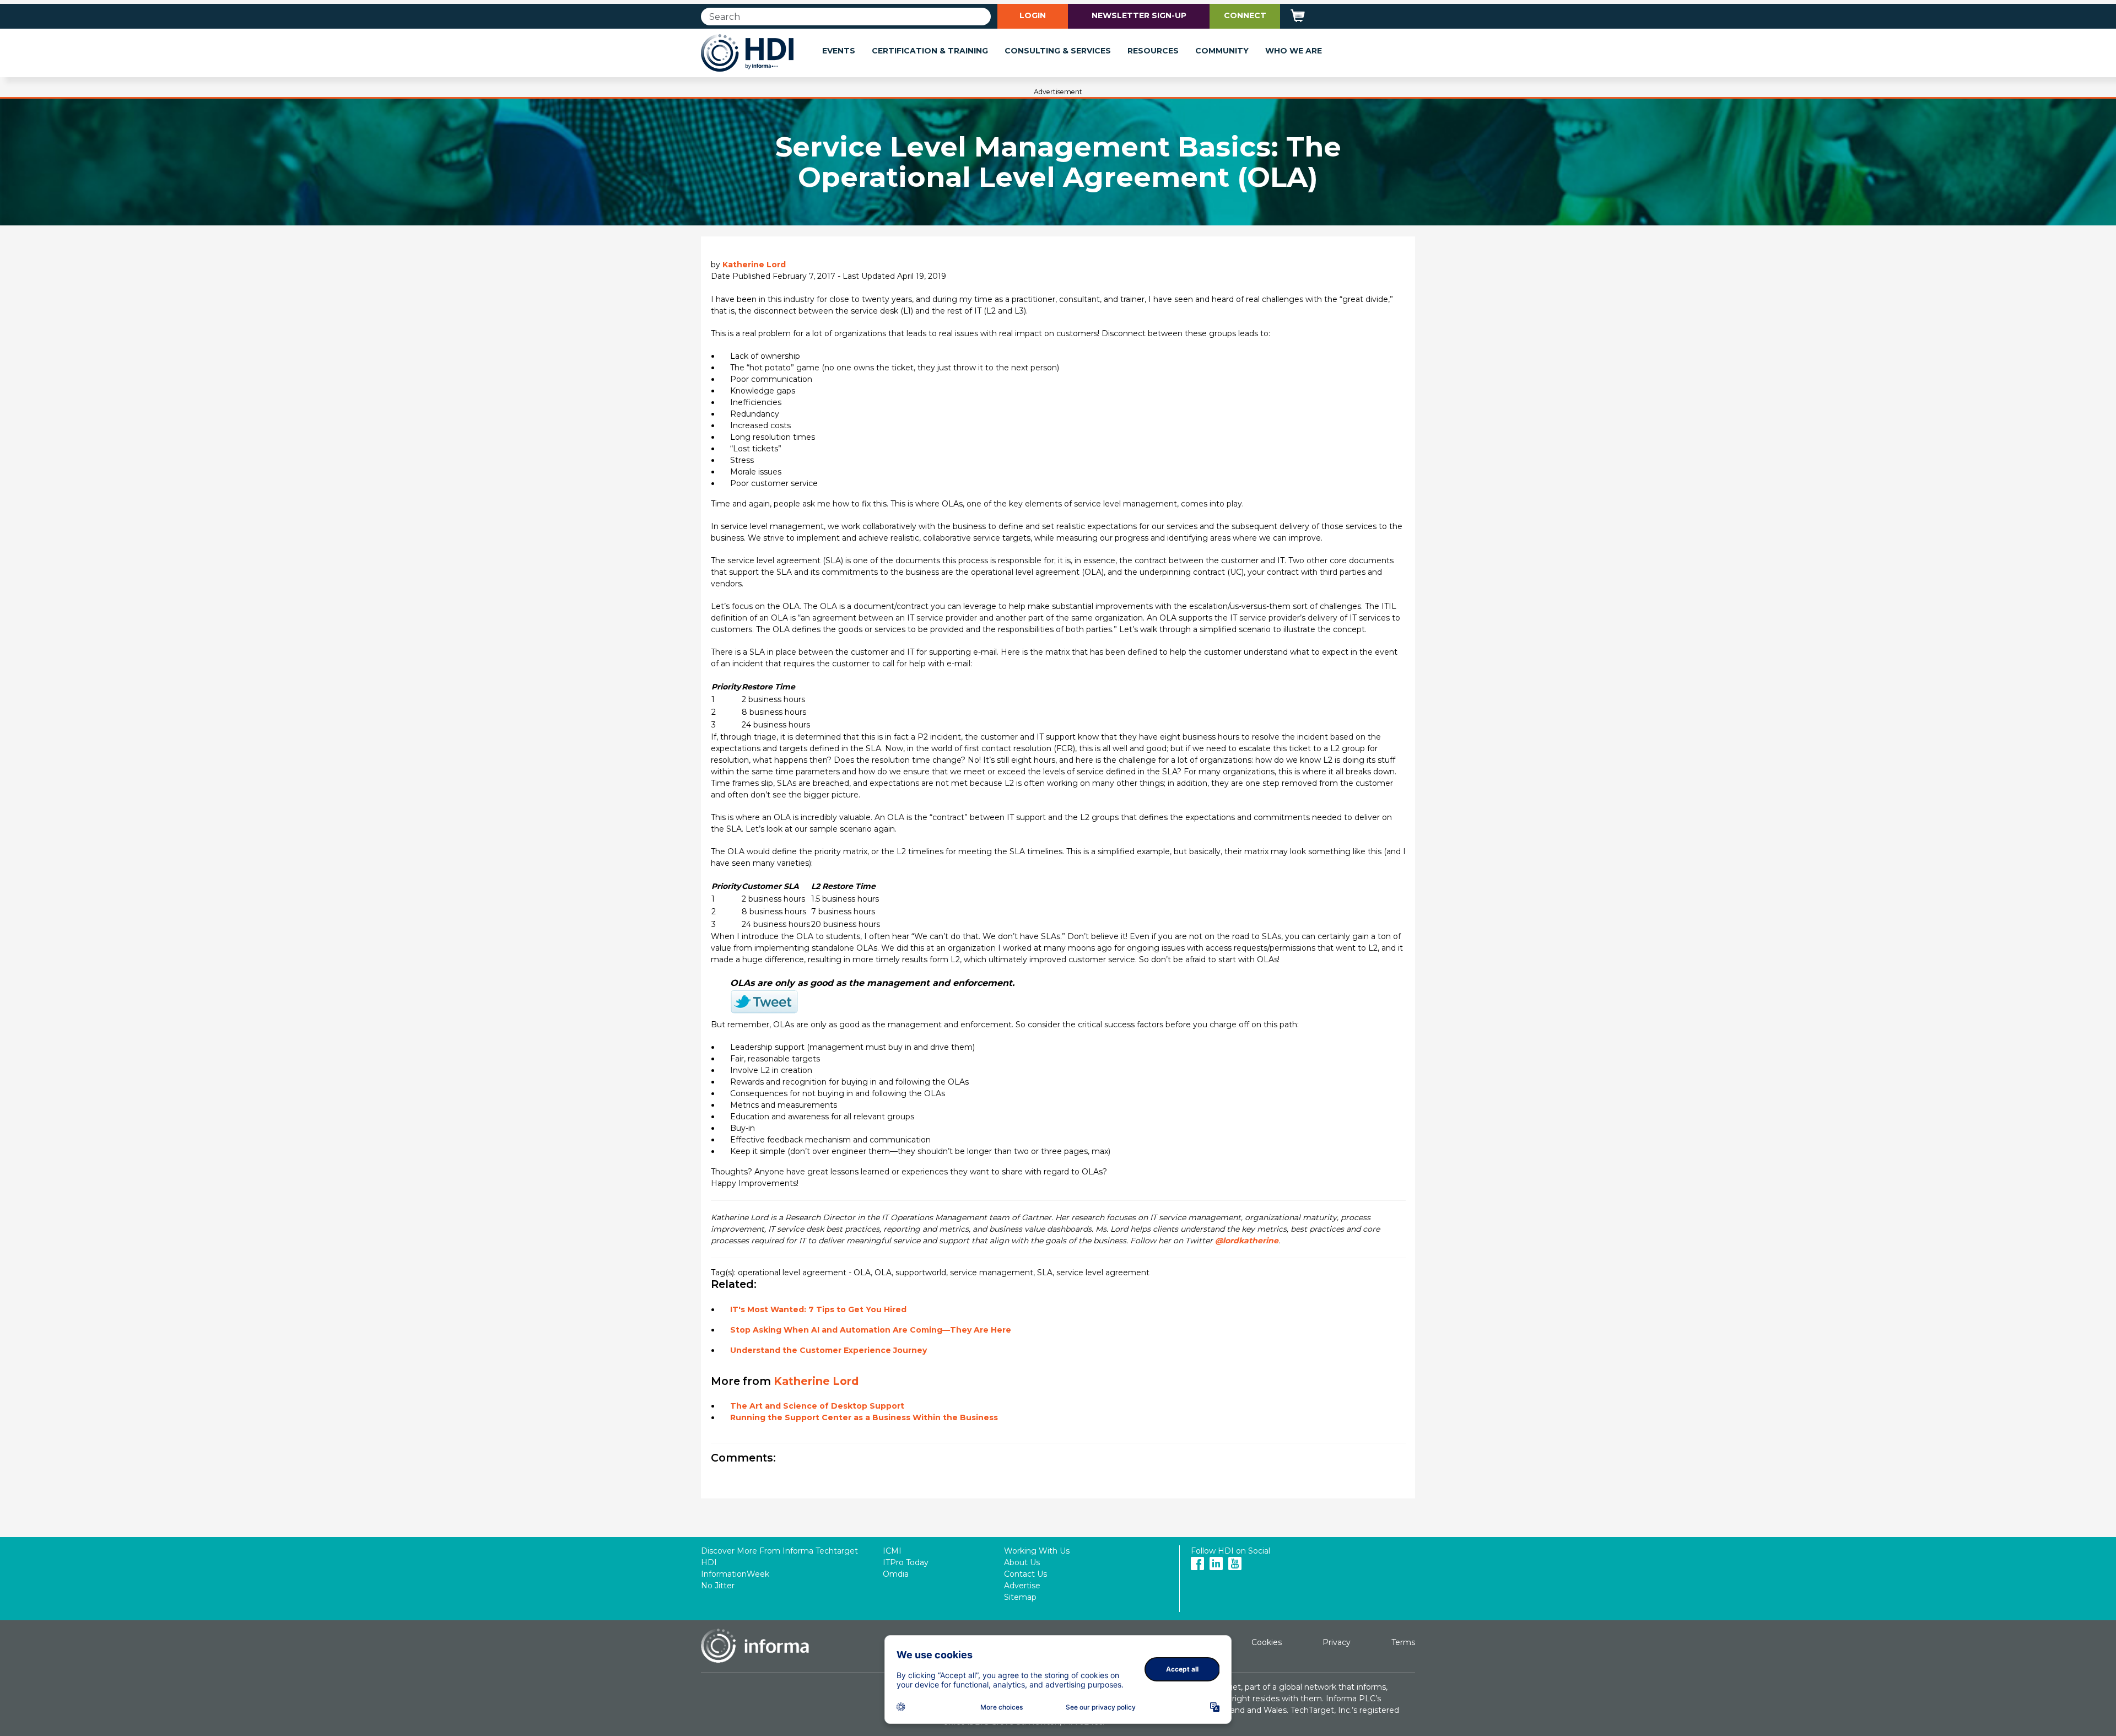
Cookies (1267, 1642)
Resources (1153, 51)
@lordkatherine (1247, 1241)
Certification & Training (930, 51)
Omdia (896, 1574)
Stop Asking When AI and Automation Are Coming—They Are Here (871, 1330)
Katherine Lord (754, 265)
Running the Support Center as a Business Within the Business (864, 1417)
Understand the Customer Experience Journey (828, 1350)
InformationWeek (735, 1574)
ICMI (892, 1551)
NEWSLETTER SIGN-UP (1139, 15)
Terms (1403, 1642)
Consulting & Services (1058, 51)
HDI (709, 1562)
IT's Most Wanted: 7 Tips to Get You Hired (818, 1309)
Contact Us (1025, 1574)
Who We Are (1294, 51)
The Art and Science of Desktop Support (817, 1406)
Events (839, 51)
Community (1222, 51)
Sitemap (1020, 1597)
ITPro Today (906, 1562)
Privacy (1337, 1642)
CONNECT (1245, 15)
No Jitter (718, 1586)
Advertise (1022, 1586)
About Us (1022, 1562)
